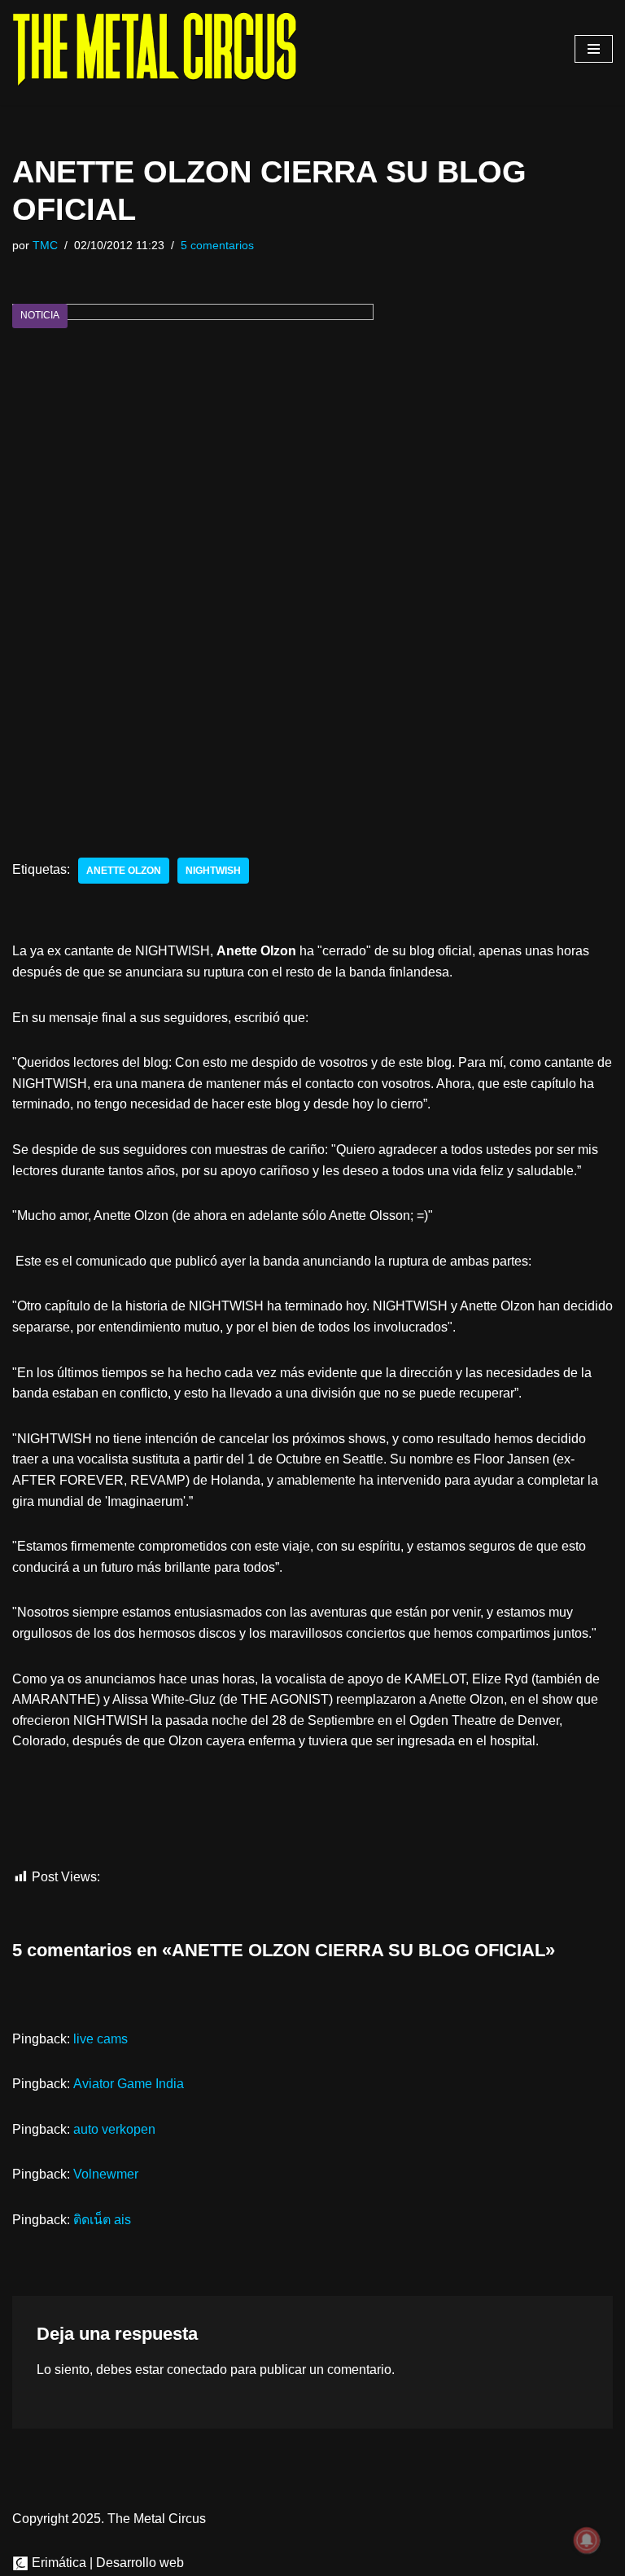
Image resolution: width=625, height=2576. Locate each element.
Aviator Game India (129, 2084)
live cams (101, 2039)
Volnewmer (106, 2174)
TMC (45, 245)
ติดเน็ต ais (102, 2220)
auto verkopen (114, 2129)
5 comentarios (217, 245)
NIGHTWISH (213, 871)
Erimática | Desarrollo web (106, 2563)
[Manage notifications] (587, 2540)
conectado (197, 2370)
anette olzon (124, 871)
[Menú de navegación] (594, 49)
